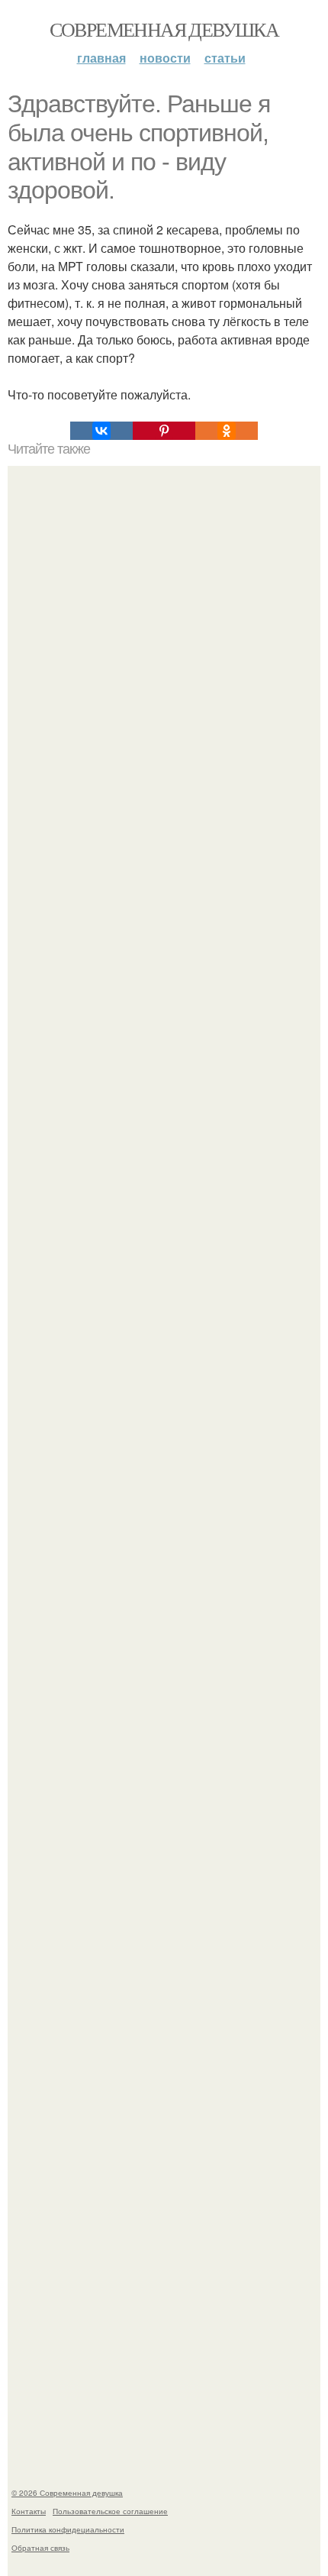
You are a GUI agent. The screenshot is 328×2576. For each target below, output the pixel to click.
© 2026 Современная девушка (67, 2493)
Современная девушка (164, 29)
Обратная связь (40, 2548)
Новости (165, 58)
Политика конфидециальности (68, 2529)
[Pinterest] (164, 431)
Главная (101, 58)
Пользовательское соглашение (110, 2511)
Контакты (29, 2511)
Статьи (225, 58)
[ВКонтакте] (101, 431)
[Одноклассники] (227, 431)
